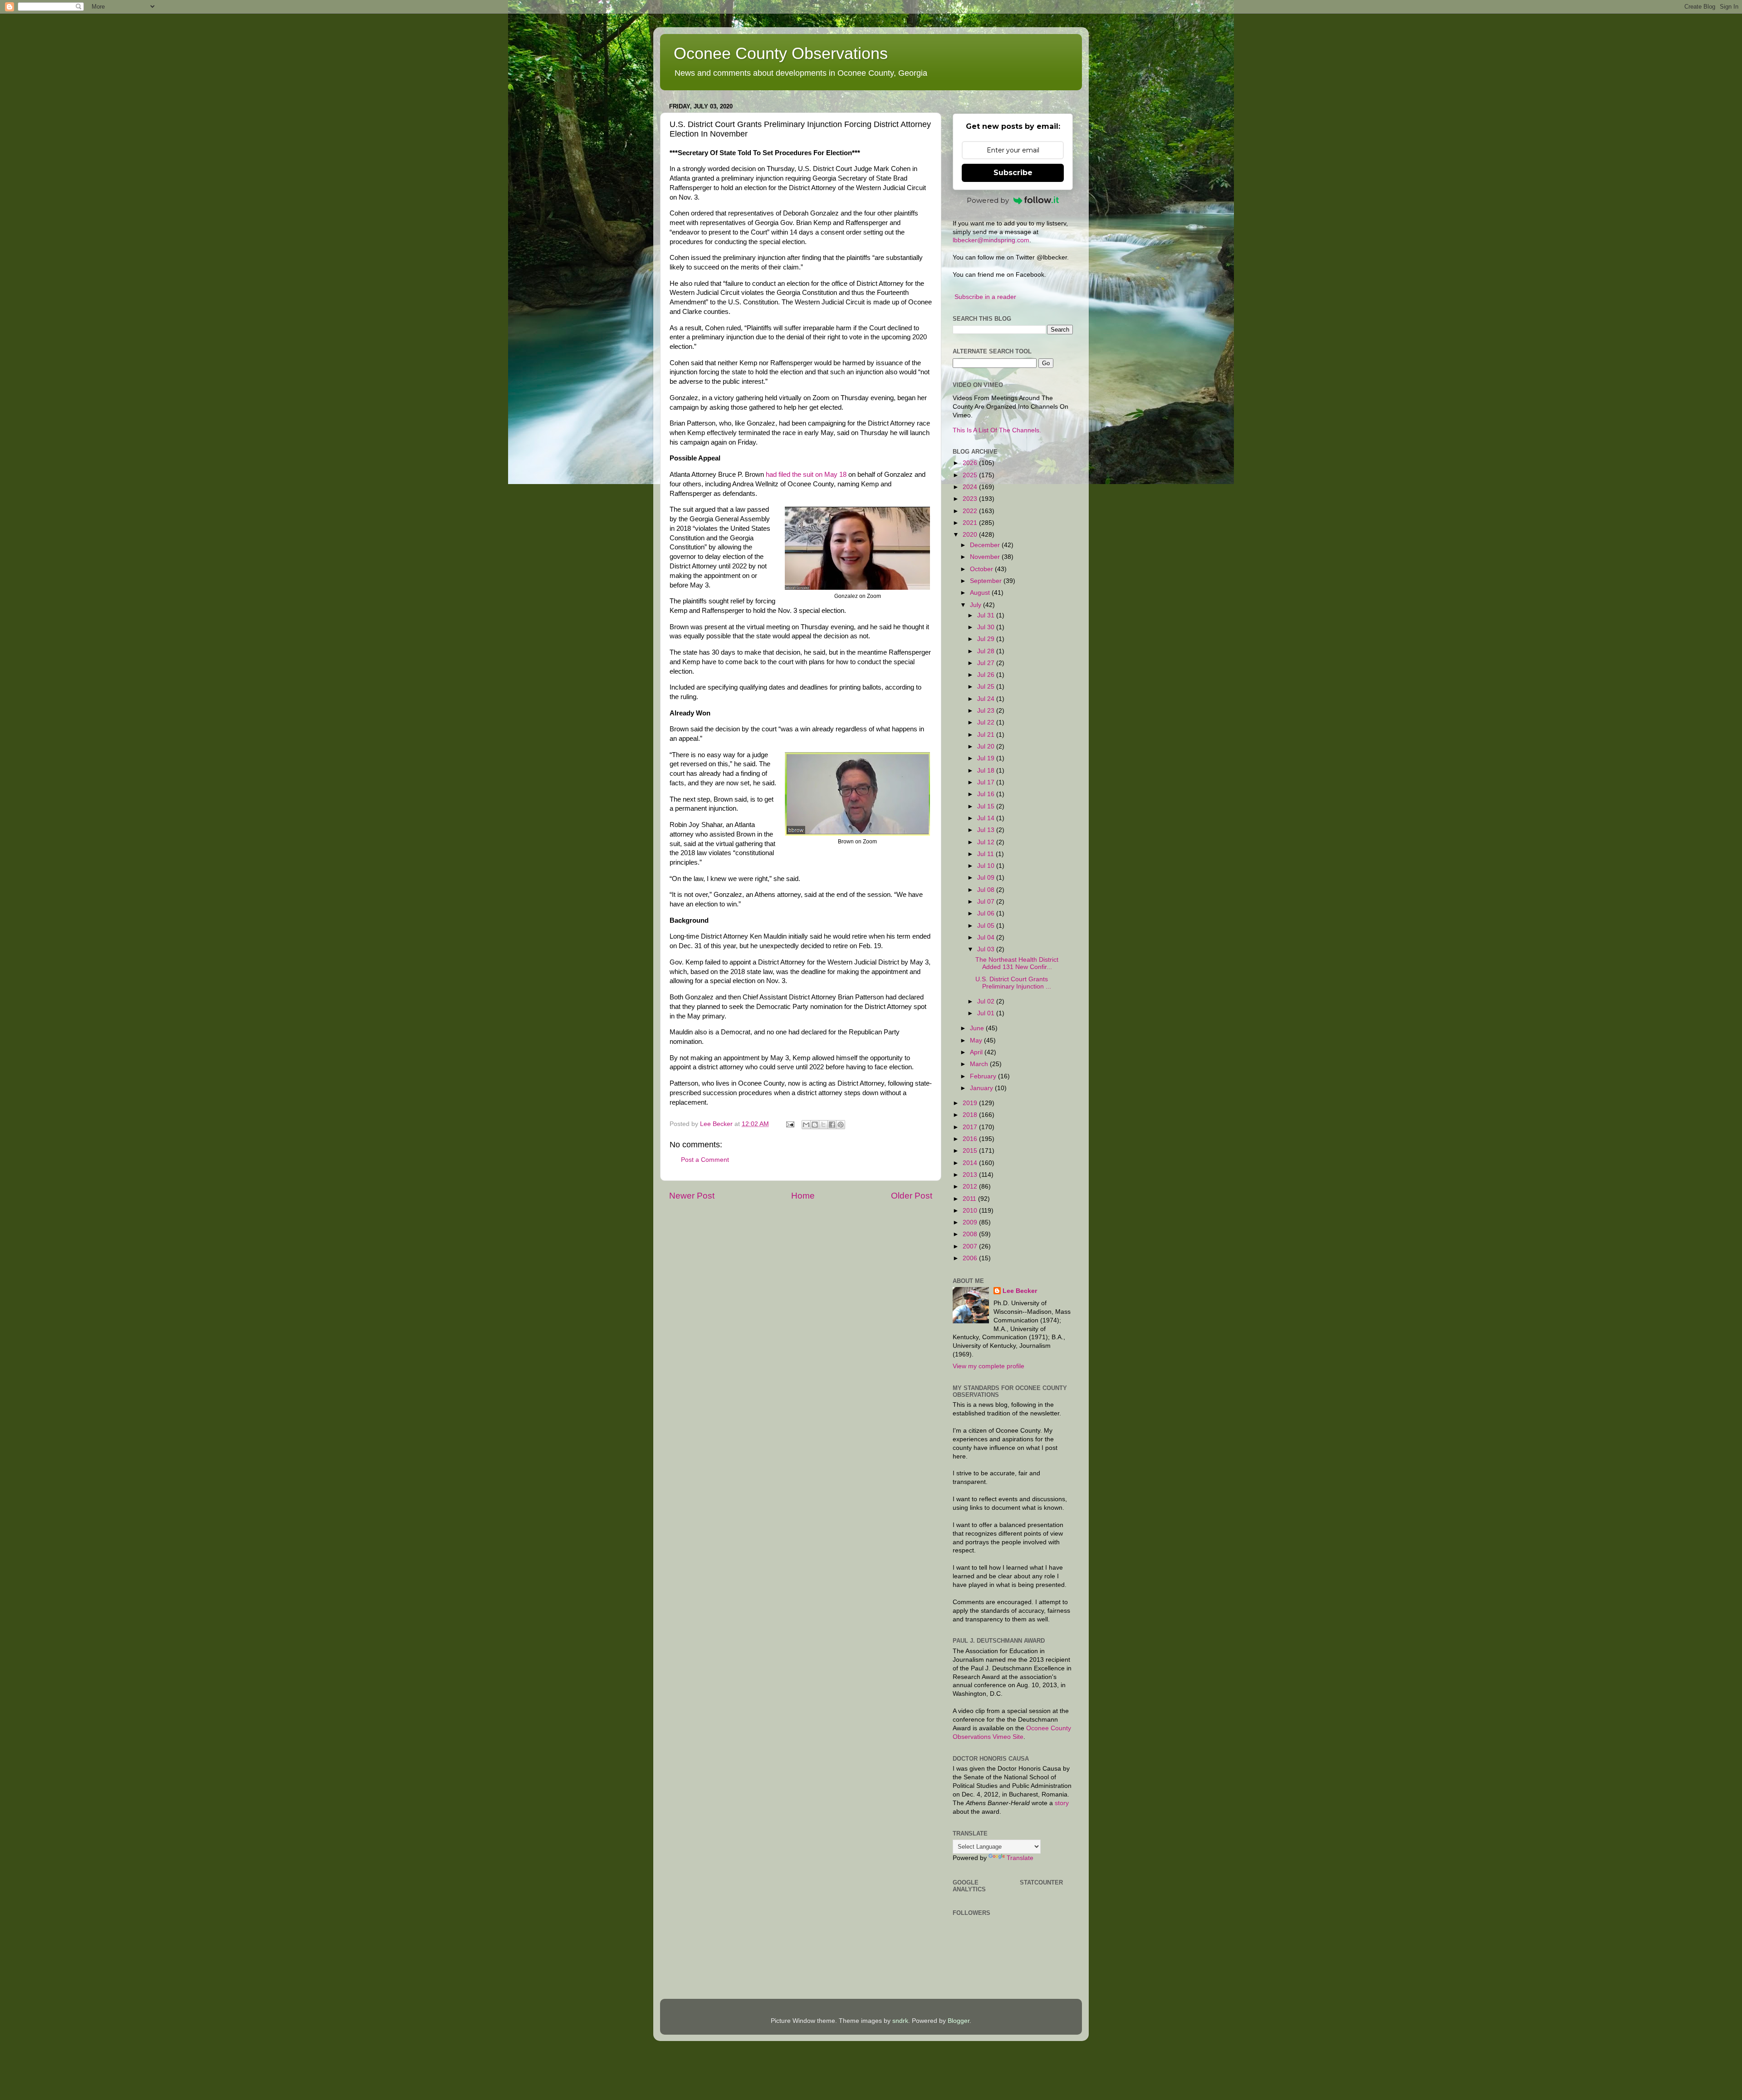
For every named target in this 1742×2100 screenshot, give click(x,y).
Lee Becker (1020, 1291)
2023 (971, 499)
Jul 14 (987, 818)
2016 (971, 1139)
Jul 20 (987, 747)
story (1062, 1803)
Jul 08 (987, 890)
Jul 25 (987, 687)
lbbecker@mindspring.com (991, 240)
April (977, 1052)
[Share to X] (823, 1125)
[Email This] (806, 1125)
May (977, 1040)
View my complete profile (988, 1366)
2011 (970, 1199)
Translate (1020, 1858)
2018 (971, 1115)
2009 (971, 1222)
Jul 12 (987, 842)
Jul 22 (987, 722)
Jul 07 (987, 902)
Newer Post (692, 1196)
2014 (971, 1163)
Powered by (988, 200)
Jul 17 (987, 782)
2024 (971, 487)
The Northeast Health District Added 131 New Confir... (1017, 963)
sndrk (900, 2021)
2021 (971, 523)
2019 (971, 1103)
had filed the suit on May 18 (806, 475)
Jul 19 (987, 758)
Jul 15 (987, 806)
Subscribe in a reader (985, 297)
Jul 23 (987, 711)
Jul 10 (987, 866)
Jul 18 (987, 771)
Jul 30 (987, 627)
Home (803, 1196)
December (986, 545)
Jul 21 (987, 735)
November (986, 557)
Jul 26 (987, 675)
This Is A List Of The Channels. (997, 430)
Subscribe (1013, 173)
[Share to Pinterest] (841, 1125)
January (982, 1088)
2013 (971, 1175)
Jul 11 (986, 854)
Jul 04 (987, 937)
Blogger (959, 2021)
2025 (971, 475)
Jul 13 (987, 830)
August (981, 593)
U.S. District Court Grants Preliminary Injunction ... (1013, 983)
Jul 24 (987, 699)
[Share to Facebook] (832, 1125)
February (984, 1076)
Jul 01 (987, 1013)
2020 (971, 535)
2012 (971, 1187)
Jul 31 (987, 615)
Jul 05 (987, 926)
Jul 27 (987, 663)
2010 (971, 1211)
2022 (971, 511)
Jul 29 (987, 639)
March (980, 1064)
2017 (971, 1127)
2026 (971, 463)
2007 (971, 1246)
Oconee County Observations (781, 53)
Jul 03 (987, 949)
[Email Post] (790, 1124)
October (982, 569)
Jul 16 (987, 794)
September (987, 581)
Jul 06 (987, 913)
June (978, 1028)
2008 (971, 1234)
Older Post (912, 1196)
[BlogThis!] (815, 1125)
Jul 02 (987, 1001)
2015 (971, 1151)
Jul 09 (987, 878)
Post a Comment (705, 1160)
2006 (971, 1258)
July (976, 605)
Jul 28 (987, 651)
